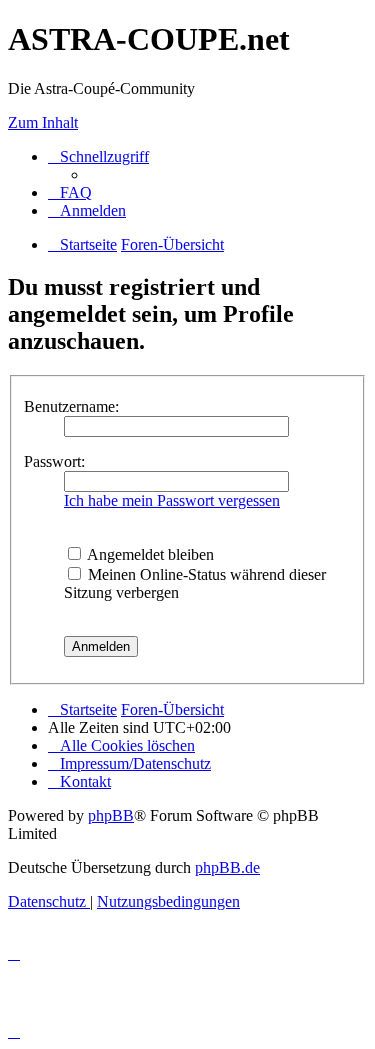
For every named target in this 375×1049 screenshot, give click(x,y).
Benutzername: (71, 406)
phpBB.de (227, 867)
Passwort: (54, 461)
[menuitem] (70, 192)
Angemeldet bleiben (149, 554)
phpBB (111, 815)
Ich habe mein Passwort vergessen (172, 500)
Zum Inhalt (43, 122)
